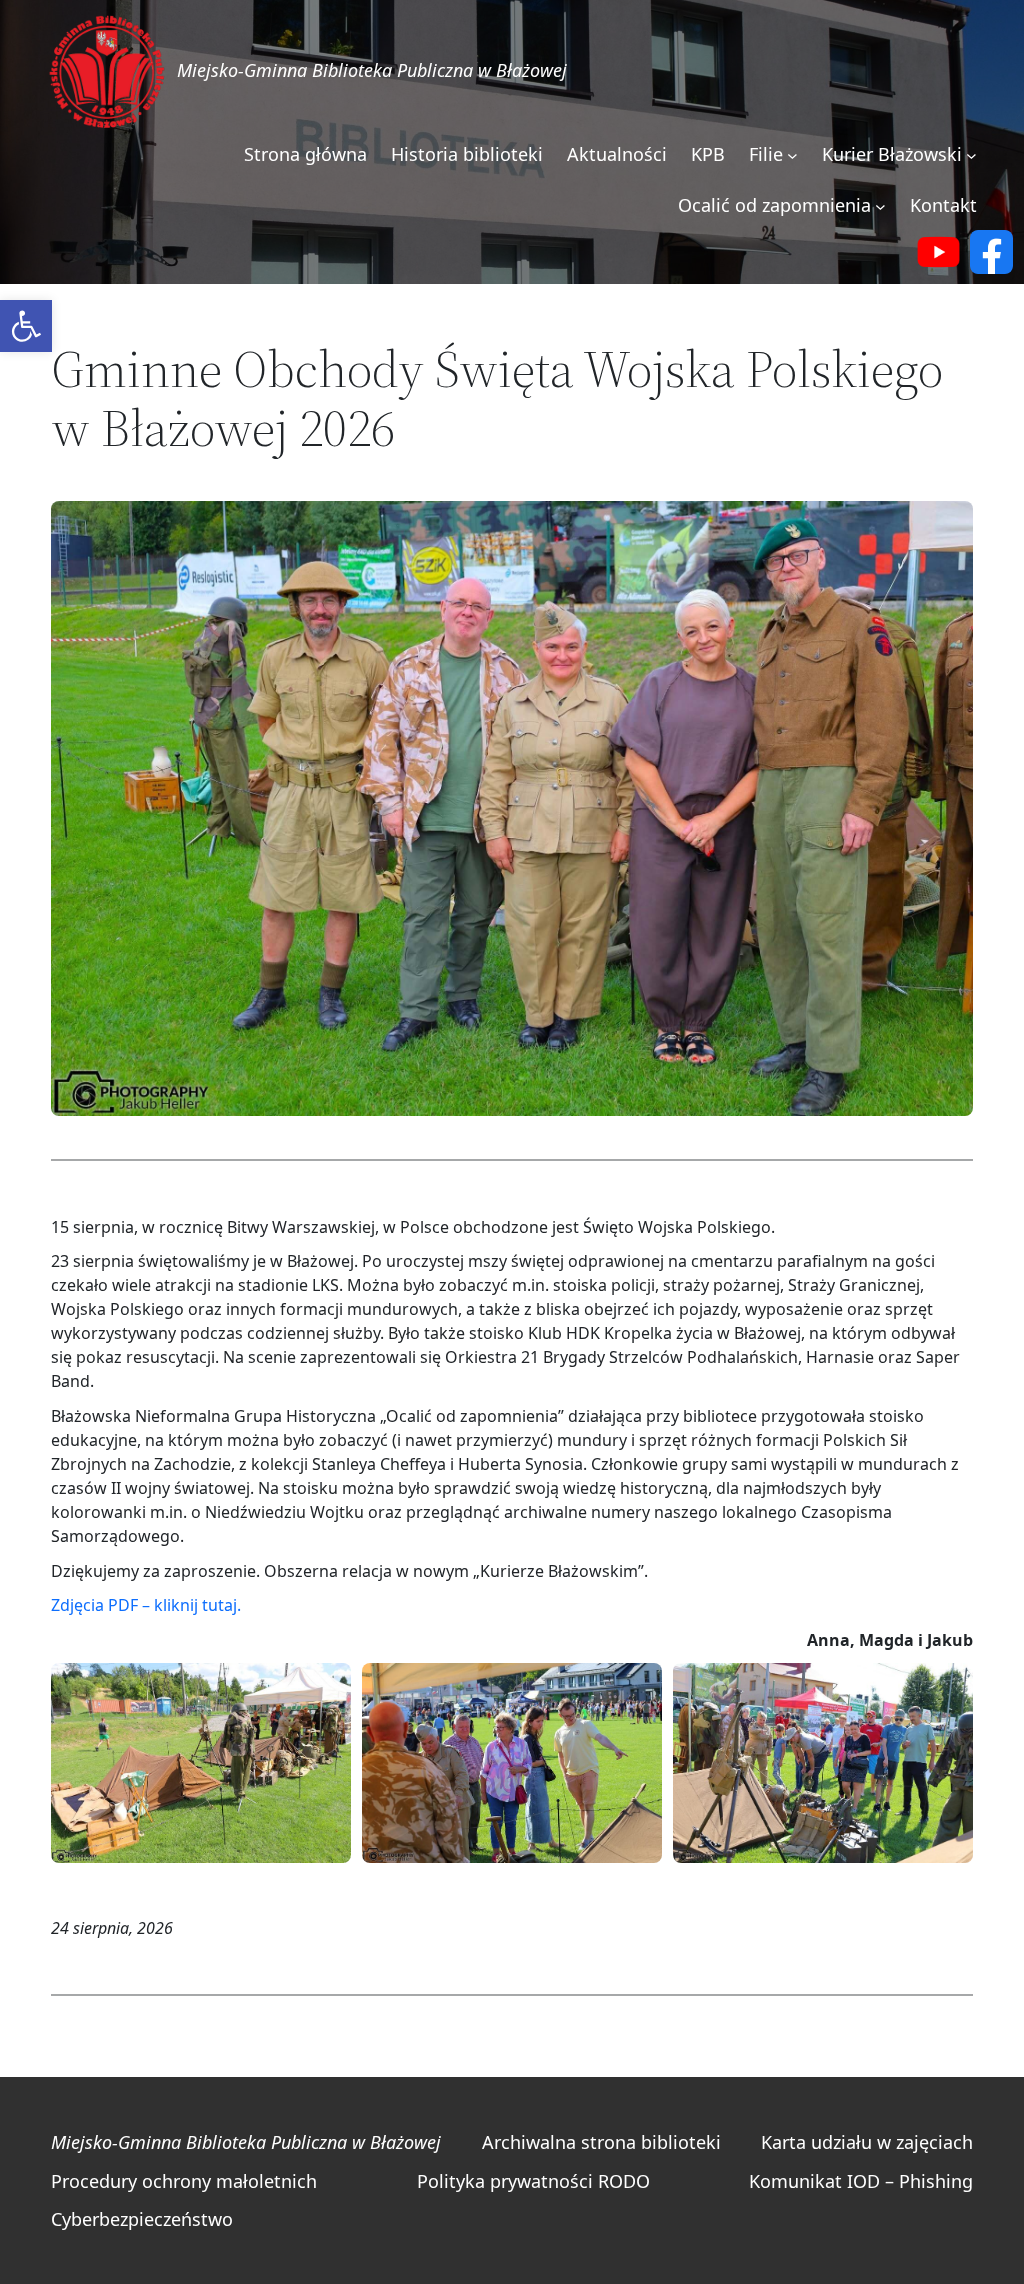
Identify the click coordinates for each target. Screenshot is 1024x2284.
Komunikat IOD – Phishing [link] (861, 2181)
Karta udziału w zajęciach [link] (867, 2142)
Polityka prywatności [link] (505, 2181)
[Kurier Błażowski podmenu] (971, 155)
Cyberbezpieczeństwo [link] (142, 2219)
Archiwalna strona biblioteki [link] (601, 2142)
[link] (26, 326)
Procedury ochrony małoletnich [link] (184, 2181)
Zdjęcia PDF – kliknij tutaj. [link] (146, 1605)
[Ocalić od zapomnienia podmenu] (880, 206)
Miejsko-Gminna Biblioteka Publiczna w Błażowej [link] (372, 70)
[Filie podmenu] (792, 155)
